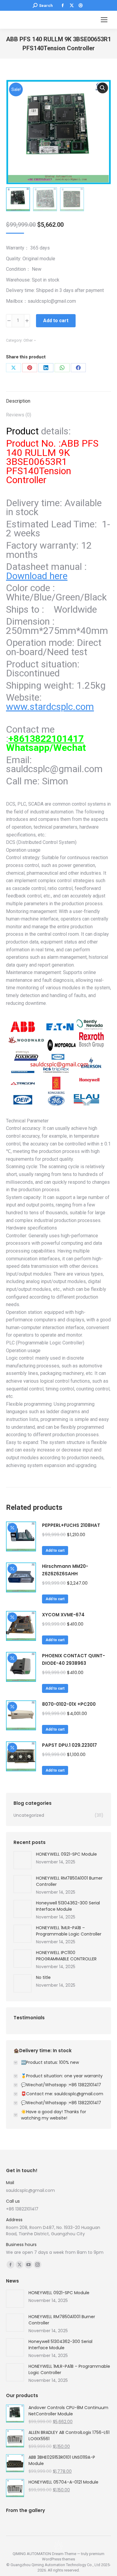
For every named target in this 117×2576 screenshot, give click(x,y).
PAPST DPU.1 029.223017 (69, 1745)
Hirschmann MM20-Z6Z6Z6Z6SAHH (65, 1570)
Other (28, 340)
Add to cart (56, 321)
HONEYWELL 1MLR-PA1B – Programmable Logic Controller (69, 1931)
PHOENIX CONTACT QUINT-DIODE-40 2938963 (73, 1659)
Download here (37, 576)
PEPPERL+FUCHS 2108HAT (71, 1525)
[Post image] (22, 1860)
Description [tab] (18, 401)
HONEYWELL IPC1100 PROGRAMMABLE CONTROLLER (66, 1956)
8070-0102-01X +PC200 (69, 1704)
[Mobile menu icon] (104, 20)
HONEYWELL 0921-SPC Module (66, 1854)
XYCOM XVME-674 (63, 1615)
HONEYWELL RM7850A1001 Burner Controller (69, 1881)
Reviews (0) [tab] (19, 415)
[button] (103, 88)
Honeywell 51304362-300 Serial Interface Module (68, 1906)
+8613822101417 (46, 739)
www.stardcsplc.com (50, 707)
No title (43, 1977)
